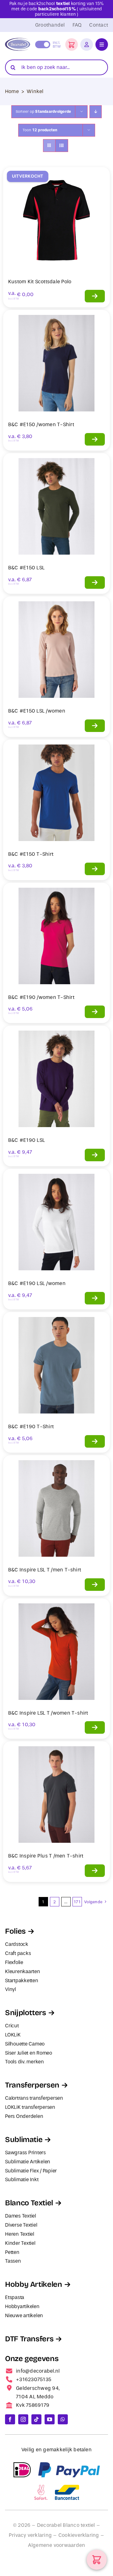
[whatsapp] (63, 2419)
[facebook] (10, 2419)
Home (12, 91)
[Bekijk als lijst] (62, 146)
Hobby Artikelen (34, 2284)
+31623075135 (34, 2379)
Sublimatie (24, 2140)
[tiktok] (36, 2419)
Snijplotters (26, 2013)
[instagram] (23, 2419)
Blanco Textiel (29, 2203)
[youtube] (50, 2419)
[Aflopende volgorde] (96, 112)
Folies (15, 1931)
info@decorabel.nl (38, 2371)
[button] (72, 44)
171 (77, 1902)
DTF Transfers (29, 2339)
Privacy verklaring (30, 2535)
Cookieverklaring (79, 2535)
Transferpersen (32, 2085)
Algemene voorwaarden (57, 2545)
